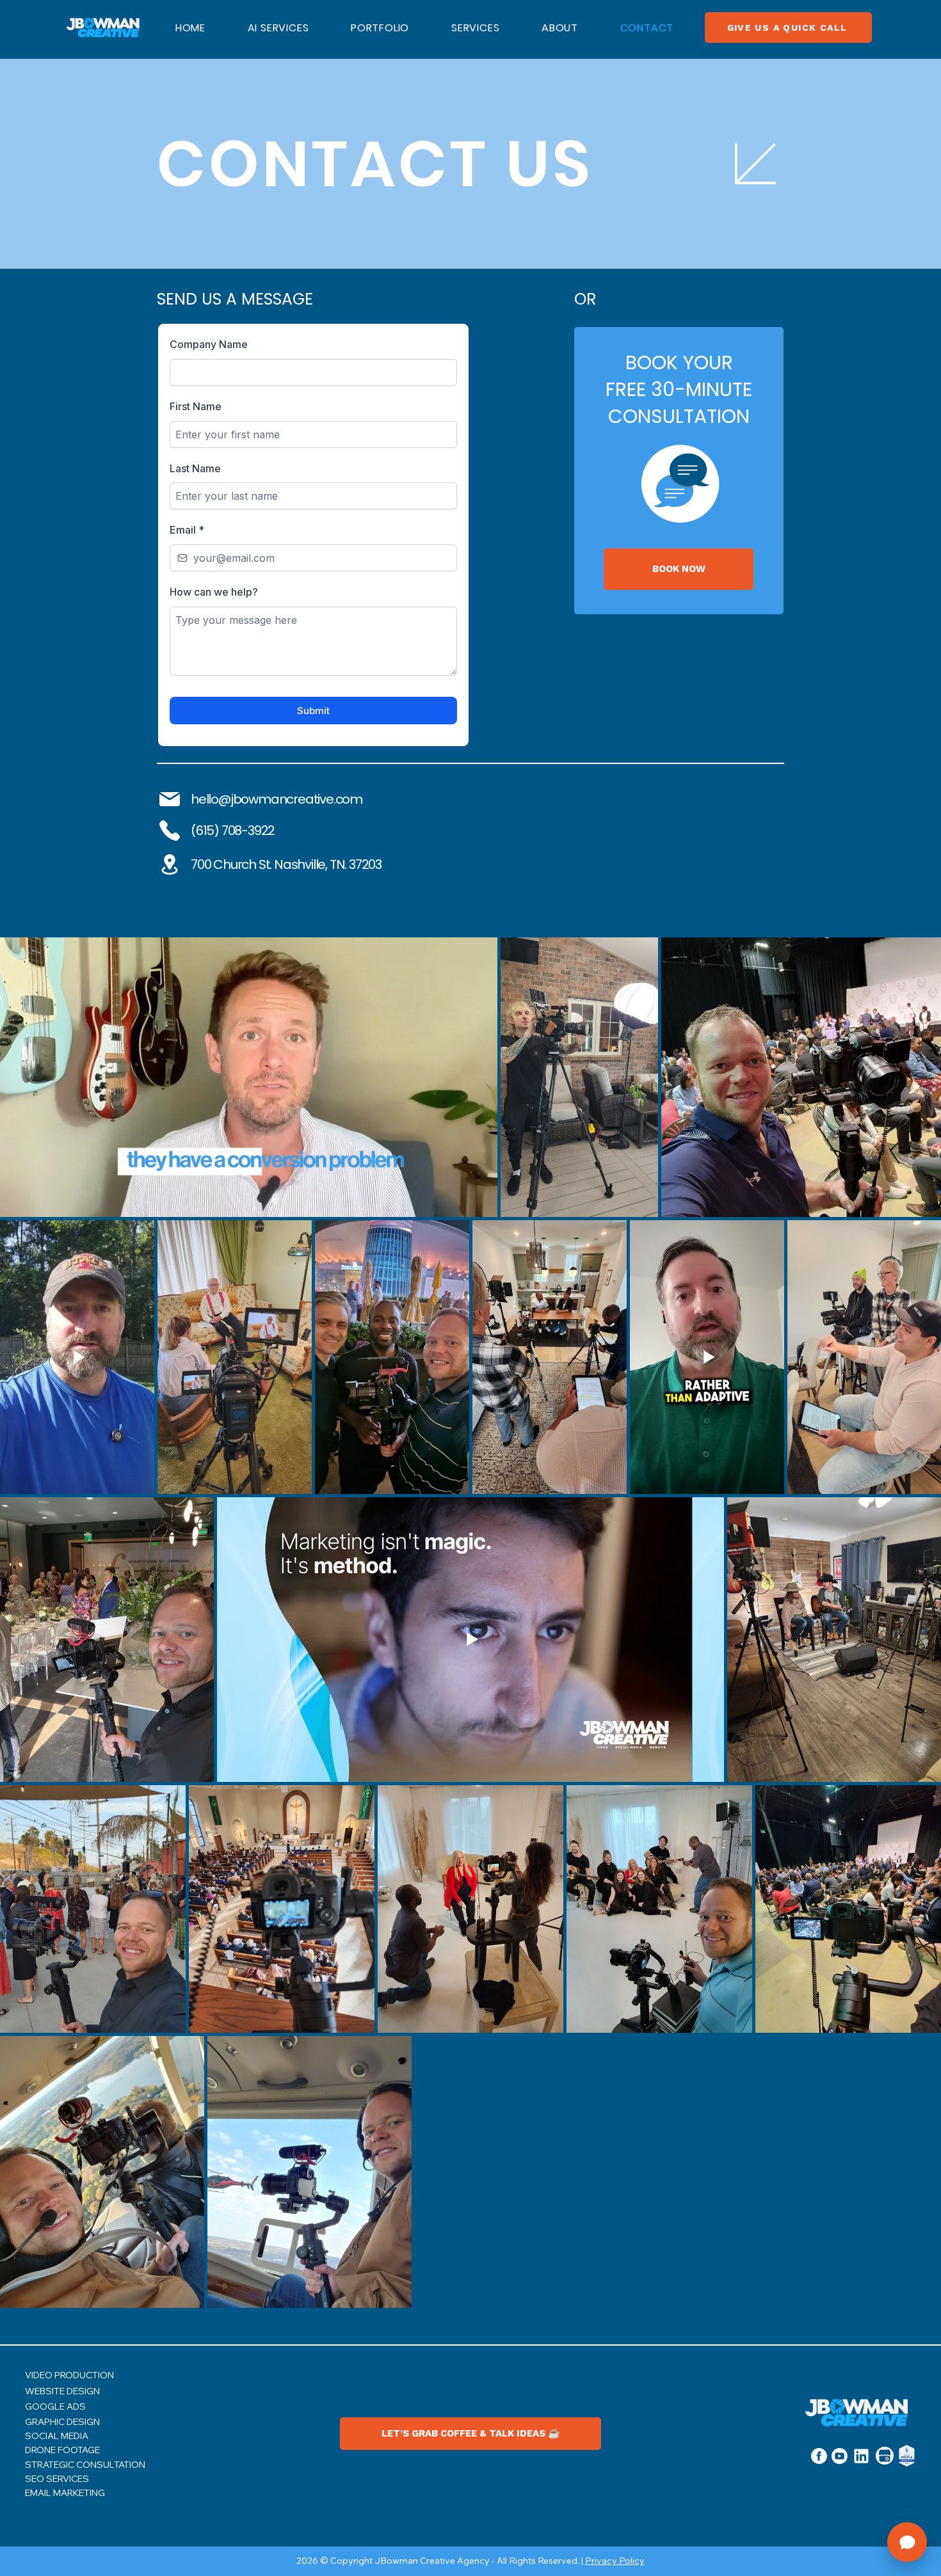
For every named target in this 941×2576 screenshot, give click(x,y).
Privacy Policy (615, 2561)
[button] (475, 28)
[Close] (755, 164)
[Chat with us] (907, 2542)
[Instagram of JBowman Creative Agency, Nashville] (819, 2456)
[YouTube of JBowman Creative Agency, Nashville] (839, 2456)
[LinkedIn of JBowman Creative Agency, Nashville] (861, 2456)
